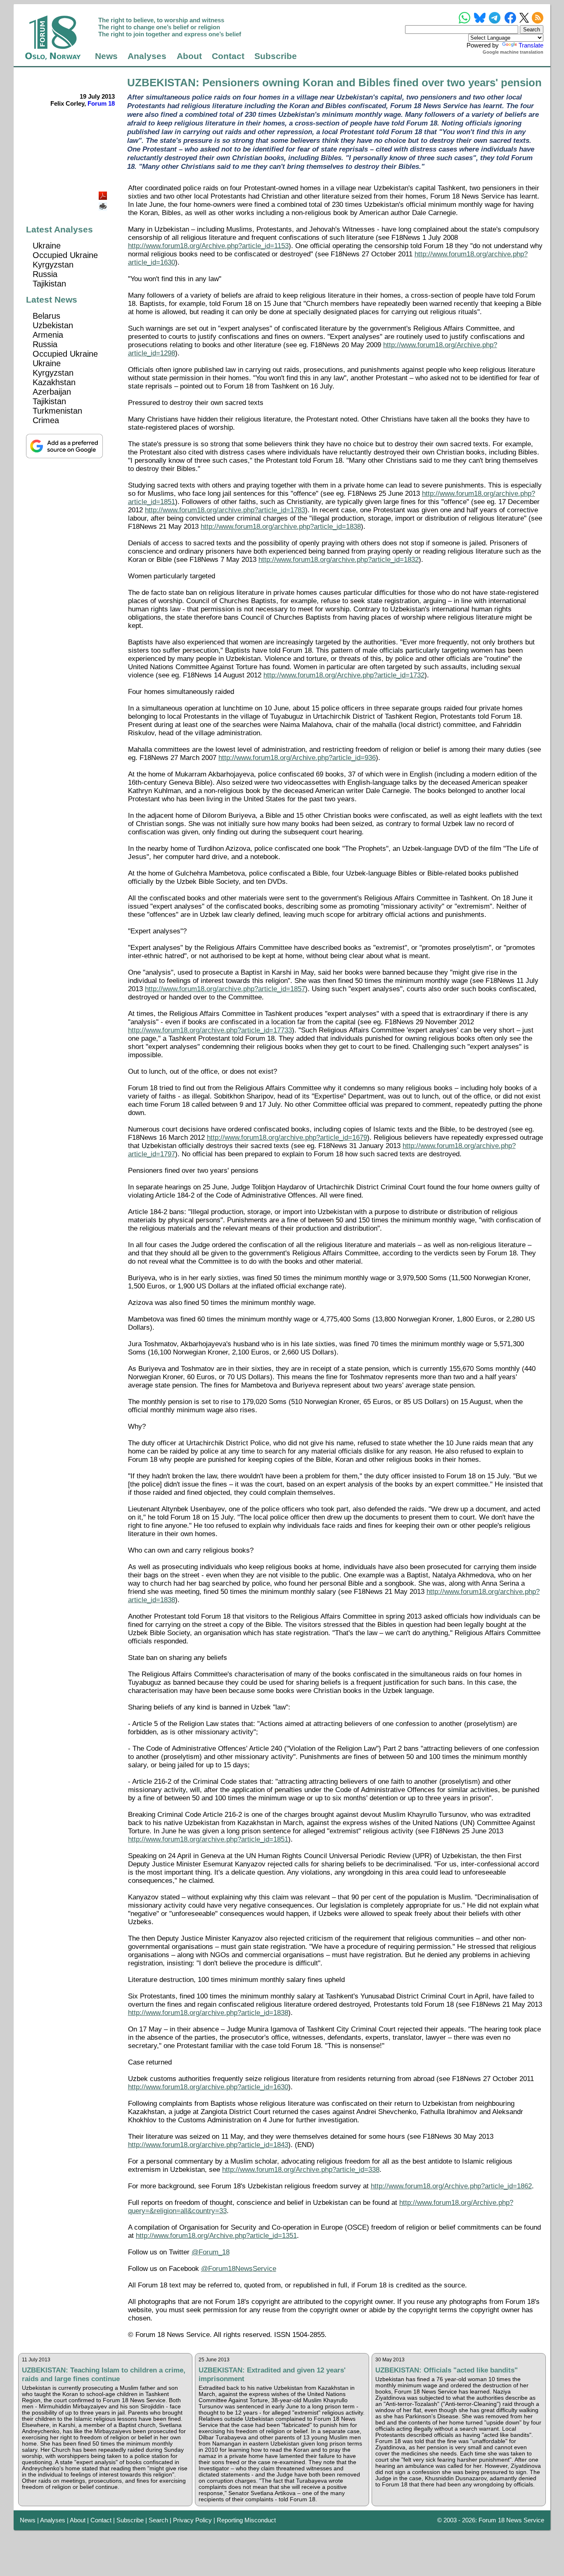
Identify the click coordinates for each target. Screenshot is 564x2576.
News (106, 56)
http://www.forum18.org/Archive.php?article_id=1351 (216, 2236)
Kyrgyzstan (53, 265)
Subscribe (276, 56)
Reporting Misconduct (246, 2520)
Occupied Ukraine (65, 255)
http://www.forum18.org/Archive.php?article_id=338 (301, 2170)
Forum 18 (101, 103)
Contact (228, 56)
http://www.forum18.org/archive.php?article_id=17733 (210, 1030)
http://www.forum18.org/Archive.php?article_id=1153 (208, 246)
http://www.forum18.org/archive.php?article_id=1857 (225, 989)
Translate (531, 45)
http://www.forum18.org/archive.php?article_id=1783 (225, 510)
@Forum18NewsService (239, 2269)
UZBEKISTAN (161, 83)
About (189, 56)
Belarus (46, 316)
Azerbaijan (52, 392)
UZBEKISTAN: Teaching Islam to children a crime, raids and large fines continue (104, 2374)
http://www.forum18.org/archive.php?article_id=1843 (208, 2145)
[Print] (104, 203)
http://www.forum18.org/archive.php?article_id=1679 (287, 1138)
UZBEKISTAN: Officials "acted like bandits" (447, 2370)
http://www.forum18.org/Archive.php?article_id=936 (297, 758)
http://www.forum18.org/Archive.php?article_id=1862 (451, 2186)
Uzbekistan (53, 325)
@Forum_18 (211, 2252)
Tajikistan (49, 284)
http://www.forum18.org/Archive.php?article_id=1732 (344, 675)
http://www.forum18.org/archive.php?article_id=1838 (281, 527)
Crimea (46, 420)
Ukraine (47, 246)
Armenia (48, 335)
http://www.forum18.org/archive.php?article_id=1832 (339, 560)
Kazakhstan (54, 382)
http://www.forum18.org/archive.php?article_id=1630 (208, 2087)
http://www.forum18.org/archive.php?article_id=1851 (208, 1839)
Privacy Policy (192, 2520)
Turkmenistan (57, 411)
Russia (45, 274)
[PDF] (104, 193)
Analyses (147, 56)
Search (158, 2520)
